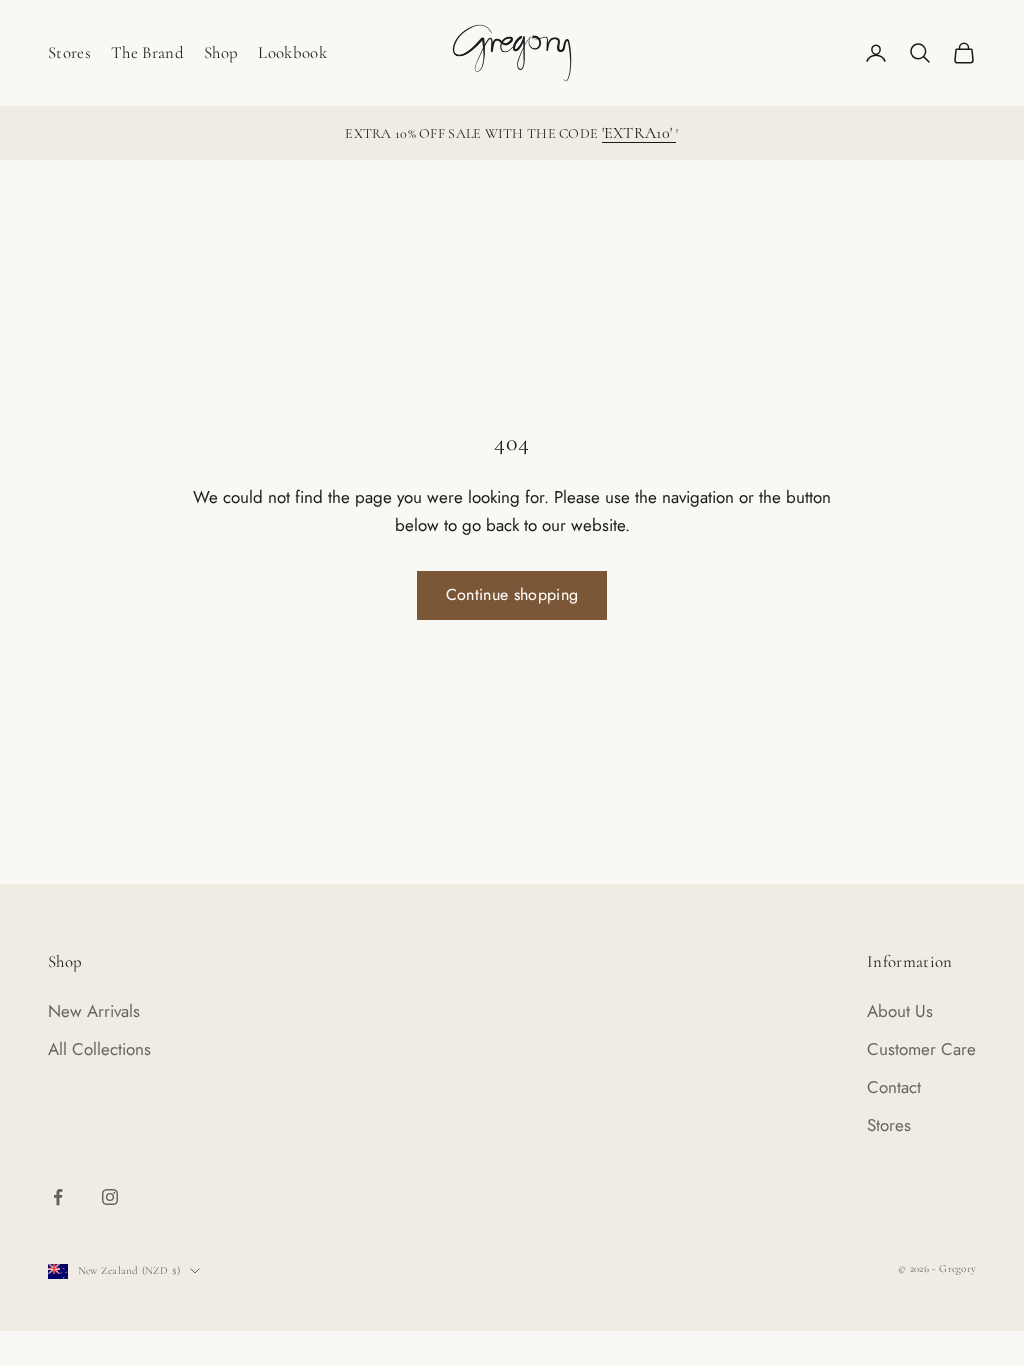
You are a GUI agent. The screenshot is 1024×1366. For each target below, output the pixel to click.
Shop (221, 52)
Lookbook (292, 52)
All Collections (99, 1049)
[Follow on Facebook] (58, 1197)
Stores (69, 52)
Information (910, 961)
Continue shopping (512, 594)
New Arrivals (94, 1011)
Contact (894, 1087)
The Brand (147, 52)
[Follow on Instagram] (110, 1197)
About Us (900, 1011)
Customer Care (921, 1049)
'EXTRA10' (639, 133)
